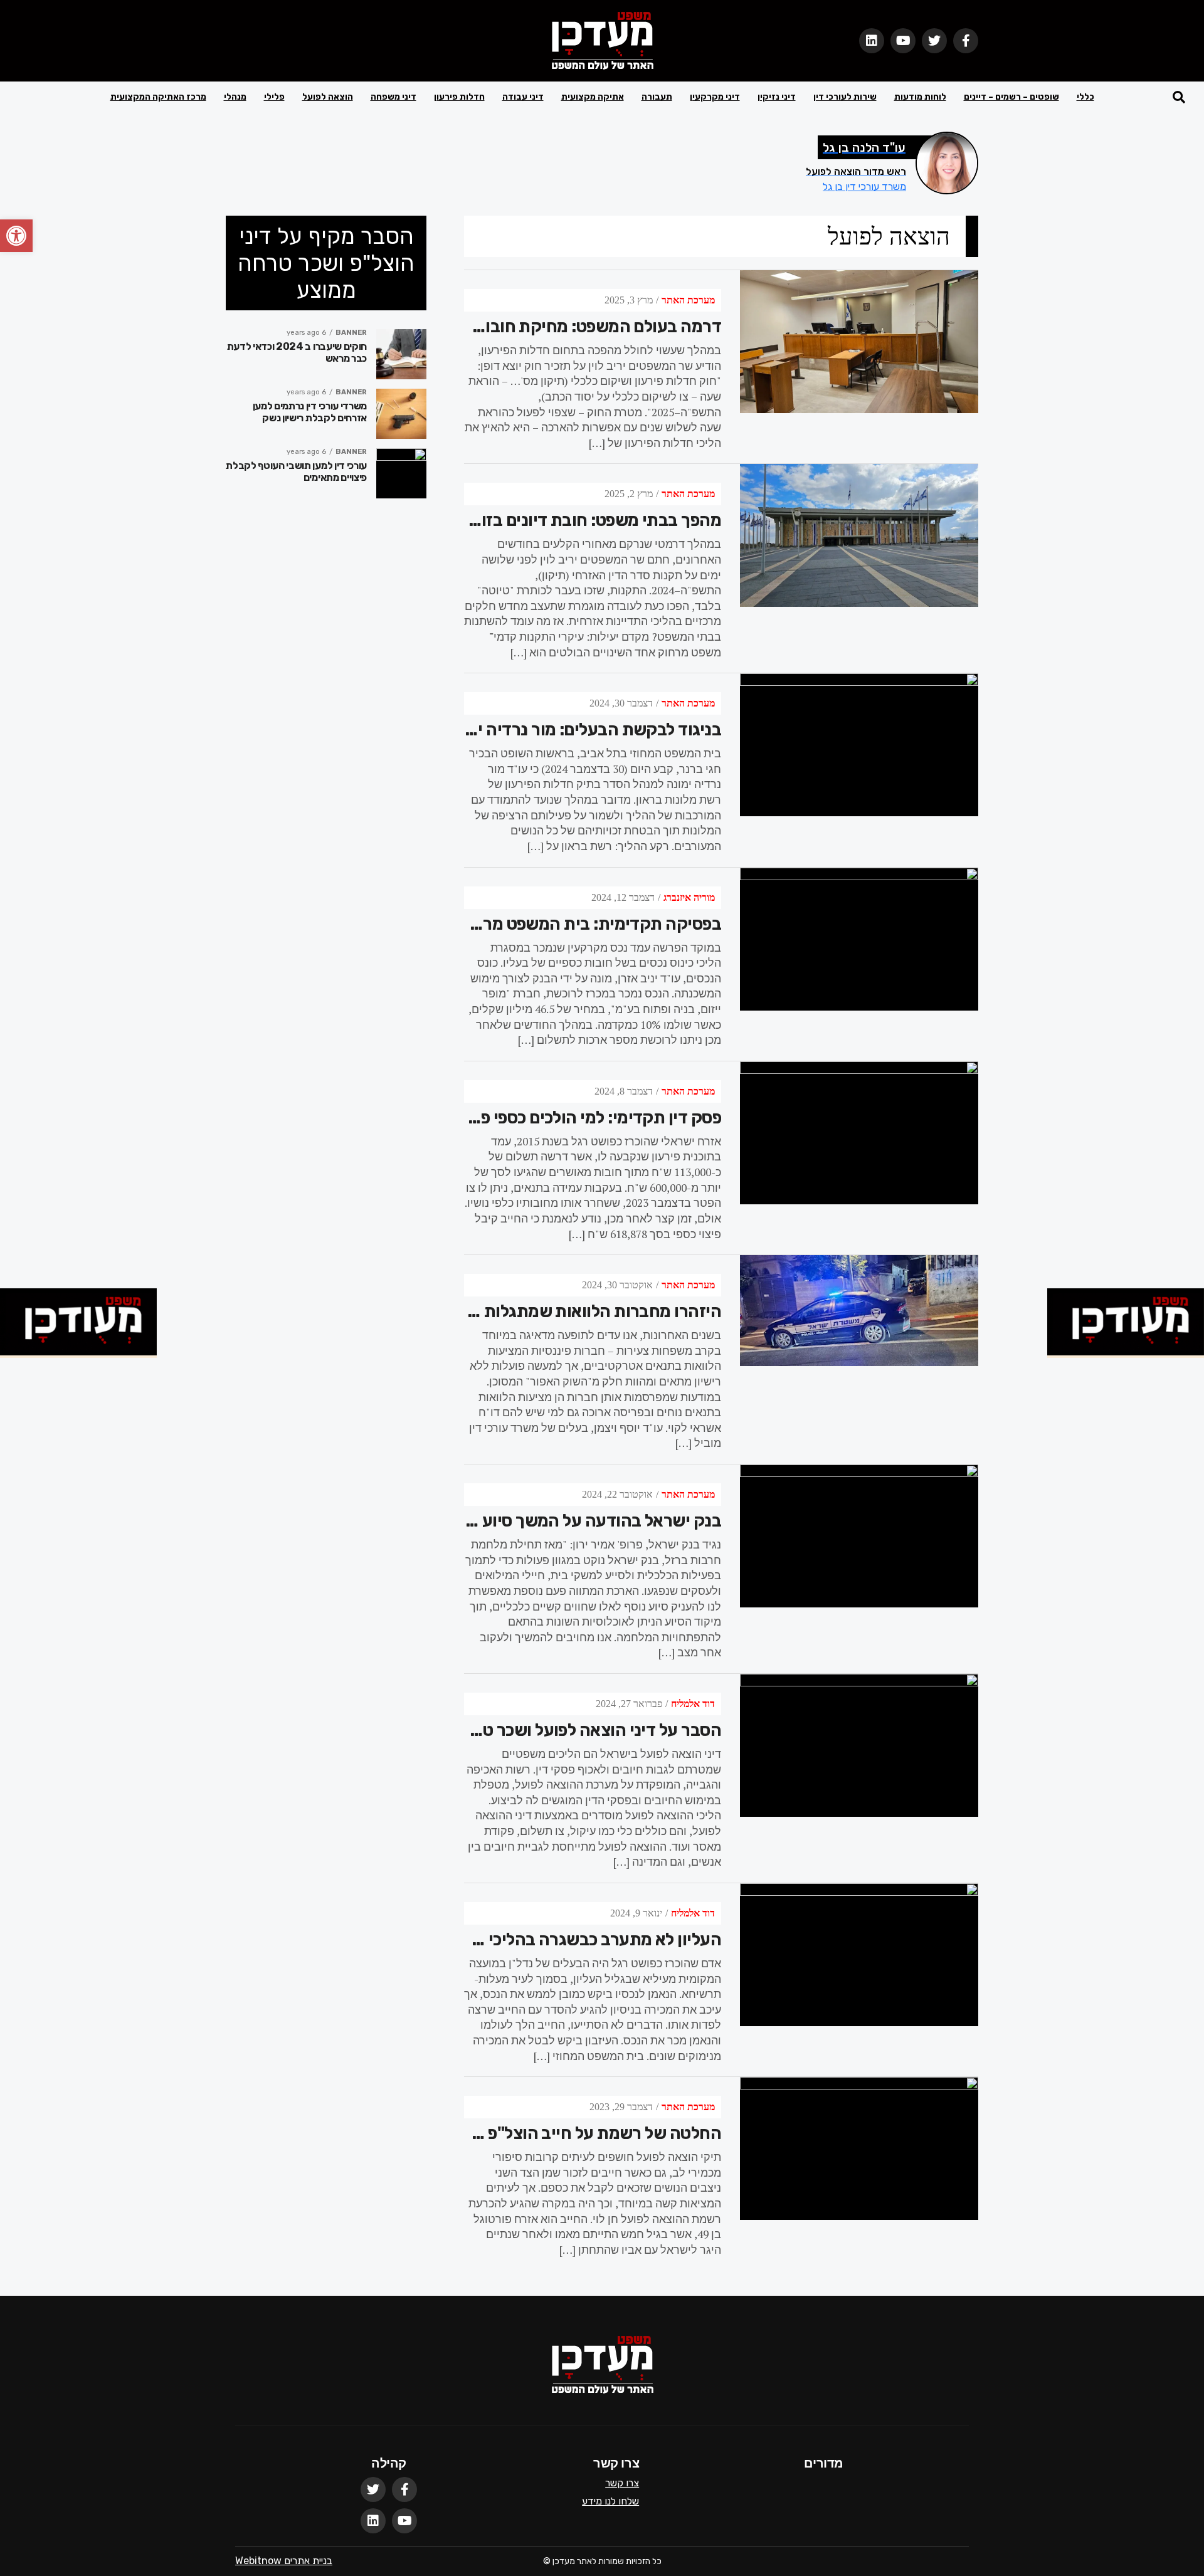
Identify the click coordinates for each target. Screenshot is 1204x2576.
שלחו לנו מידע (610, 2501)
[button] (16, 236)
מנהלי (235, 97)
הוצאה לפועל (328, 97)
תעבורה (657, 97)
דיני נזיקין (777, 97)
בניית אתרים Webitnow (284, 2561)
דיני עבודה (523, 97)
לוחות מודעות (920, 97)
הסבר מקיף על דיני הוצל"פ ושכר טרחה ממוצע (326, 263)
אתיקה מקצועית (593, 97)
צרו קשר (622, 2483)
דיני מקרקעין (715, 97)
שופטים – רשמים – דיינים (1011, 97)
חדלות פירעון (459, 97)
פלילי (274, 97)
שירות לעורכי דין (845, 97)
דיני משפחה (393, 97)
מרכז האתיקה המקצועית (158, 97)
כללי (1085, 97)
